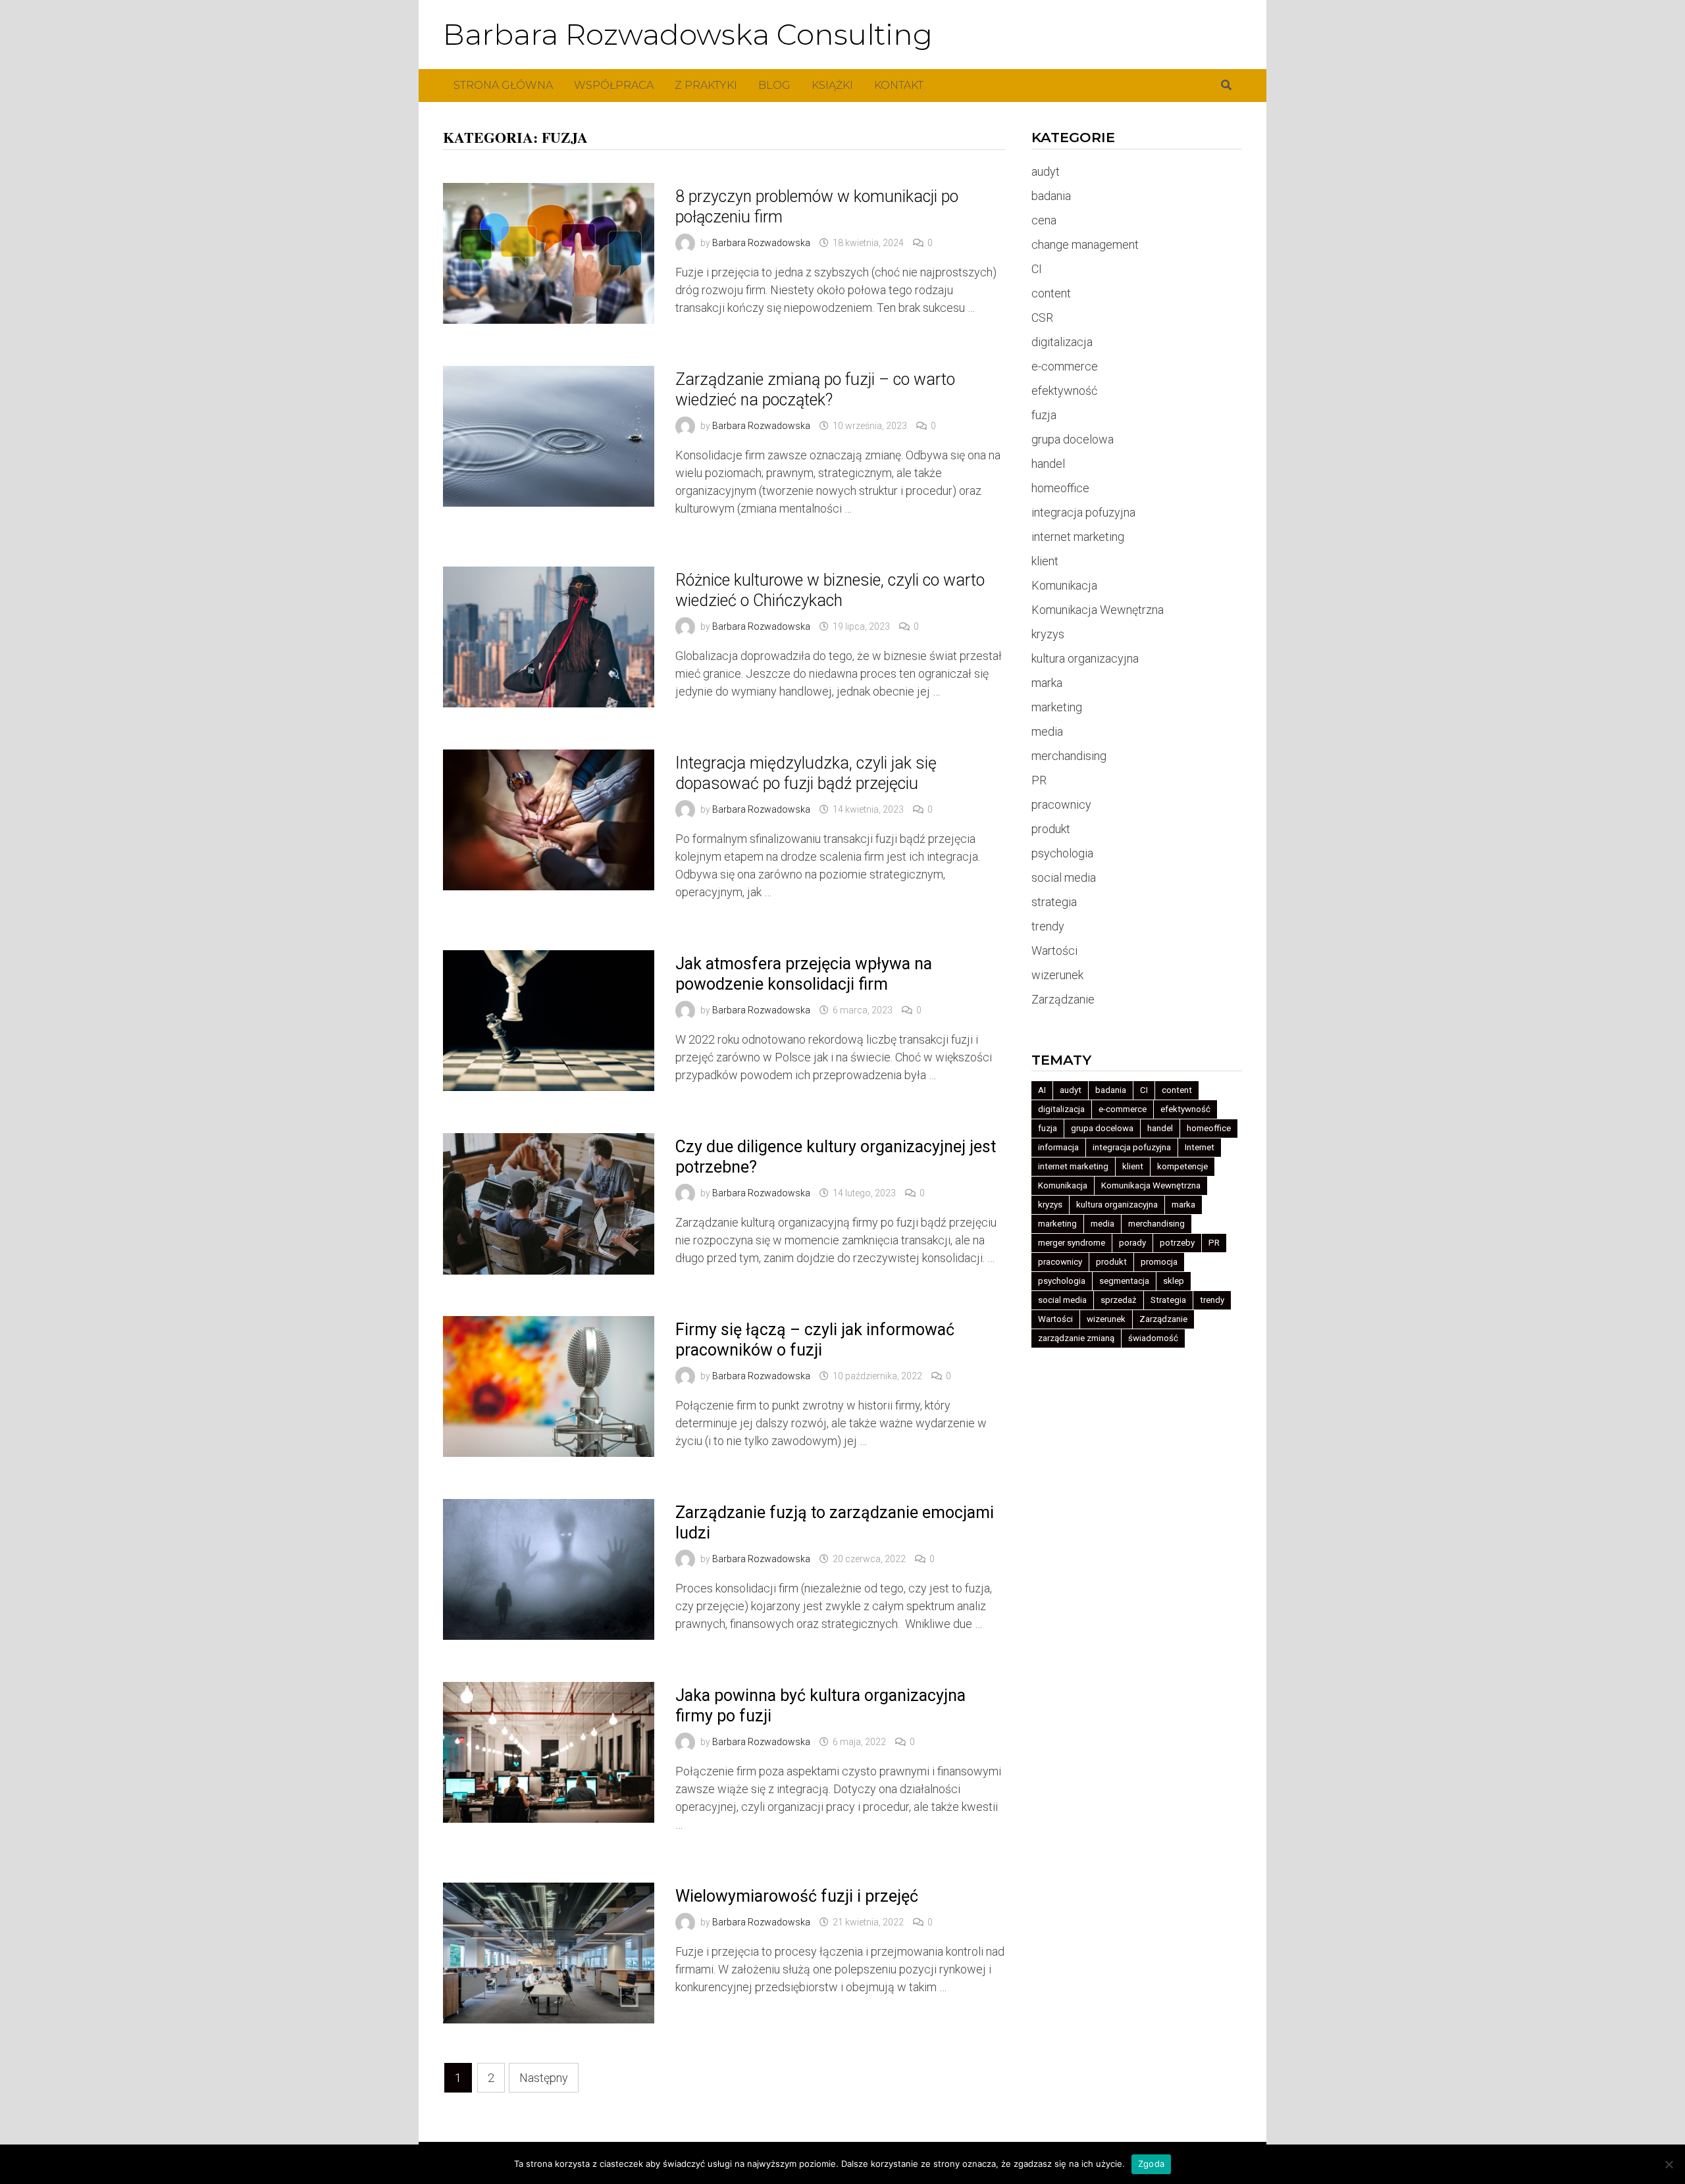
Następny (544, 2078)
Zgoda (1151, 2164)
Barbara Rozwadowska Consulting (688, 34)
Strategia (1168, 1300)
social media (1064, 877)
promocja (1159, 1262)
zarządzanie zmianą (1076, 1338)
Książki (832, 85)
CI (1037, 269)
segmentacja (1124, 1281)
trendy (1048, 926)
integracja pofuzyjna (1083, 512)
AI (1042, 1090)
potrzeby (1177, 1243)
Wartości (1054, 951)
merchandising (1069, 756)
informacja (1058, 1147)
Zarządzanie (1063, 999)
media (1047, 731)
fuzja (1044, 415)
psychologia (1062, 853)
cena (1044, 220)
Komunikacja (1064, 585)
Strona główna (503, 85)
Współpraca (614, 85)
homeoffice (1060, 488)
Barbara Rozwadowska (761, 243)
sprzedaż (1119, 1300)
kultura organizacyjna (1085, 658)
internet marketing (1078, 537)
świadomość (1153, 1338)
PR (1039, 780)
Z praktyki (706, 85)
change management (1085, 244)
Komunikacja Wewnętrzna (1098, 610)
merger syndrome (1072, 1243)
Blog (774, 85)
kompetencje (1182, 1166)
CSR (1042, 317)
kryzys (1048, 634)
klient (1045, 561)
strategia (1054, 902)
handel (1048, 464)
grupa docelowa (1073, 439)
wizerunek (1057, 975)
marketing (1057, 707)
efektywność (1064, 391)
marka (1047, 683)
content (1051, 293)
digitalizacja (1062, 342)
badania (1051, 196)
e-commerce (1065, 366)
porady (1132, 1243)
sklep (1174, 1281)
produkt (1051, 829)
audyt (1046, 171)
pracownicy (1061, 804)
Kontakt (899, 85)
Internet (1200, 1147)
